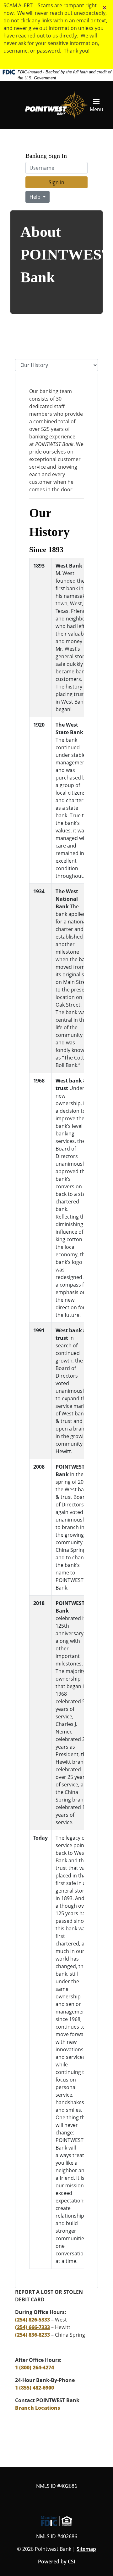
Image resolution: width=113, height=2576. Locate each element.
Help (36, 197)
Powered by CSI (57, 2562)
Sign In (56, 182)
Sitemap (86, 2549)
